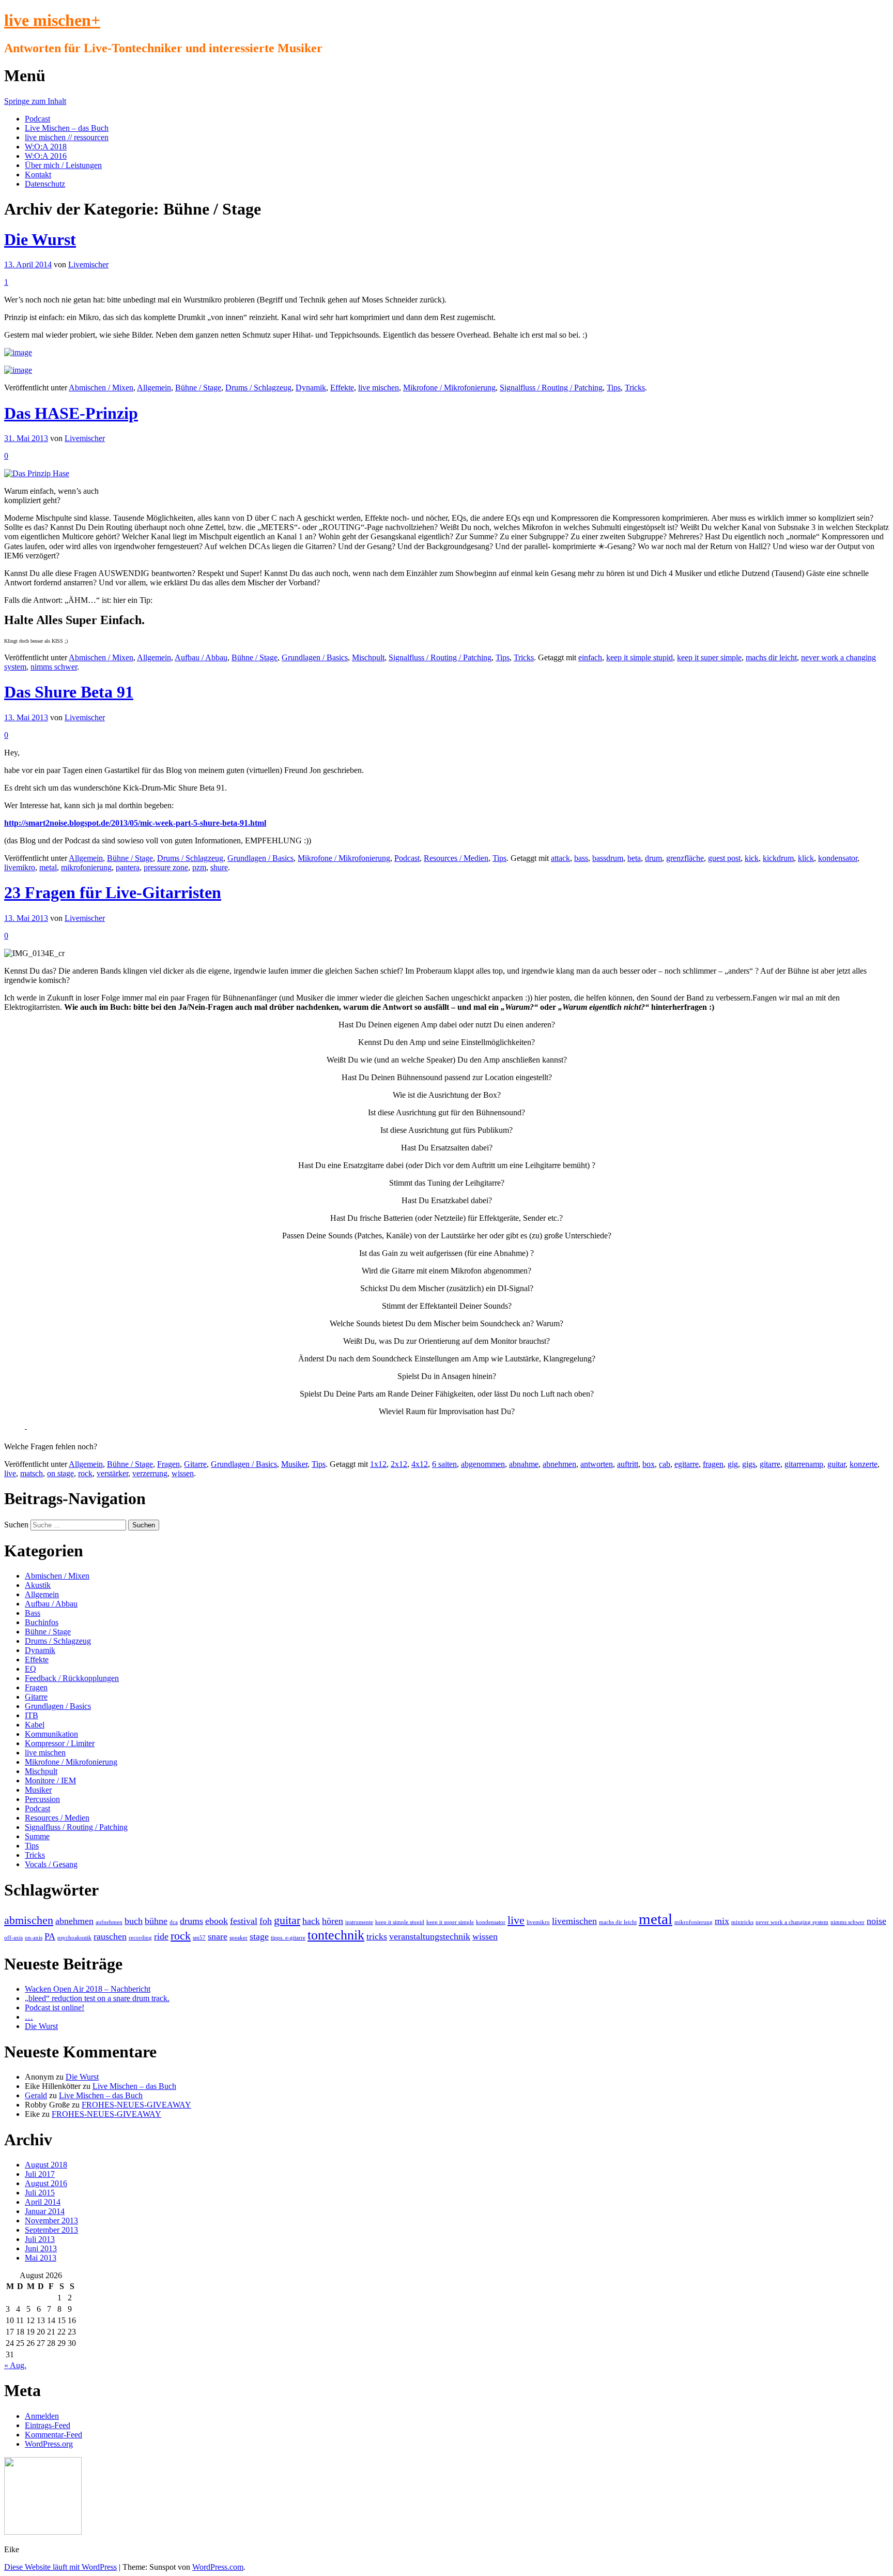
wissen (183, 1473)
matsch (32, 1473)
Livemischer (88, 264)
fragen (713, 1464)
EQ (30, 1669)
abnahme (524, 1464)
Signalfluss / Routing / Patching (551, 388)
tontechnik (336, 1935)
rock (85, 1473)
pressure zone (166, 867)
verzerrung (150, 1473)
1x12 (378, 1464)
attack (560, 858)
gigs (749, 1464)
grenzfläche (685, 858)
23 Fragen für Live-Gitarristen (113, 892)
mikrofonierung (86, 867)
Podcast (37, 119)
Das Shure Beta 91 (69, 692)
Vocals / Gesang (51, 1864)
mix (722, 1921)
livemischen (574, 1921)
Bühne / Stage (198, 388)
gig (733, 1464)
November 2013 (51, 2221)
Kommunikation (51, 1734)
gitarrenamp (804, 1464)
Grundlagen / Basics (315, 657)
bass (581, 858)
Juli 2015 (40, 2193)
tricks (377, 1936)
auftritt (628, 1464)
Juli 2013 (40, 2239)
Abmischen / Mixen (101, 388)
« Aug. (15, 2365)
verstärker (112, 1473)
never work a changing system (792, 1922)
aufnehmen (109, 1922)
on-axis (34, 1938)
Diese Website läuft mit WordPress (60, 2567)
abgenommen (483, 1464)
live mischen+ (52, 20)
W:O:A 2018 (46, 147)
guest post (724, 858)
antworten (597, 1464)
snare (218, 1936)
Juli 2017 (40, 2174)
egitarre (687, 1464)
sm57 (199, 1938)
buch (134, 1921)
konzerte (864, 1464)
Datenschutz (45, 184)
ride (161, 1936)
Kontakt (38, 175)
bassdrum (608, 858)
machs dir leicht (771, 657)
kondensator (838, 858)
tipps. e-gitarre (288, 1938)
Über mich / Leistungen (63, 165)
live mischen (379, 388)
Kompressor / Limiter (60, 1743)
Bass (33, 1613)
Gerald (36, 2095)
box (649, 1464)
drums (191, 1921)
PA (50, 1936)
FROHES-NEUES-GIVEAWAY (136, 2105)
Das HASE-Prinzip (71, 413)
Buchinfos (42, 1622)
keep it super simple (709, 657)
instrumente (359, 1922)
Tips (614, 388)
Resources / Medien (456, 858)
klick (806, 858)
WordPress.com (218, 2567)
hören (333, 1921)
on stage (60, 1473)
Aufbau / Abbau (201, 657)
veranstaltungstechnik (430, 1936)
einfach (590, 657)
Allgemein (154, 388)
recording (140, 1938)
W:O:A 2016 (46, 156)
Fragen (168, 1464)
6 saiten (444, 1464)
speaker (238, 1938)
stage (259, 1936)
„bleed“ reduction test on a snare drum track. (97, 1998)
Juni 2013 (41, 2248)
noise (876, 1921)
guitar (836, 1464)
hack (311, 1921)
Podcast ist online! (55, 2007)
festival (244, 1921)
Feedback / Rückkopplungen (72, 1678)
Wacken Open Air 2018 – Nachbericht (88, 1989)
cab (665, 1464)
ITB (32, 1715)
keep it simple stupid (640, 657)
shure (219, 867)
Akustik (38, 1585)
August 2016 (46, 2183)
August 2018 (46, 2165)
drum (653, 858)
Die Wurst (40, 239)
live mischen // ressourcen (67, 137)
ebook (217, 1921)
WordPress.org (49, 2444)
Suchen (16, 1525)
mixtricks (742, 1922)
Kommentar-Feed (53, 2435)
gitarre (770, 1464)
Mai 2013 (41, 2258)
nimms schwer (54, 667)
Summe (37, 1836)
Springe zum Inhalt (35, 101)
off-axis (13, 1938)
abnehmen (559, 1464)
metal (48, 867)
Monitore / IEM (50, 1781)
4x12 (420, 1464)
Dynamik (311, 388)
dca (174, 1922)
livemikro (20, 867)
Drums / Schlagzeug (258, 388)
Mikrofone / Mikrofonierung (449, 388)
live (10, 1473)
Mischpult (368, 657)
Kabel (35, 1725)
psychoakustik (74, 1938)
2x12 (399, 1464)
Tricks (635, 388)
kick (752, 858)
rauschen (110, 1936)
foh (266, 1921)
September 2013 (51, 2230)
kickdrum (778, 858)
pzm (199, 867)
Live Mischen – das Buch (67, 128)
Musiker (294, 1464)
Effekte (342, 388)
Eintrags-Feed (48, 2425)
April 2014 (43, 2202)
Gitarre (195, 1464)
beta (634, 858)
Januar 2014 (45, 2211)
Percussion (42, 1799)
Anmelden (42, 2416)
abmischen (29, 1920)
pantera (128, 867)
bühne (156, 1921)
